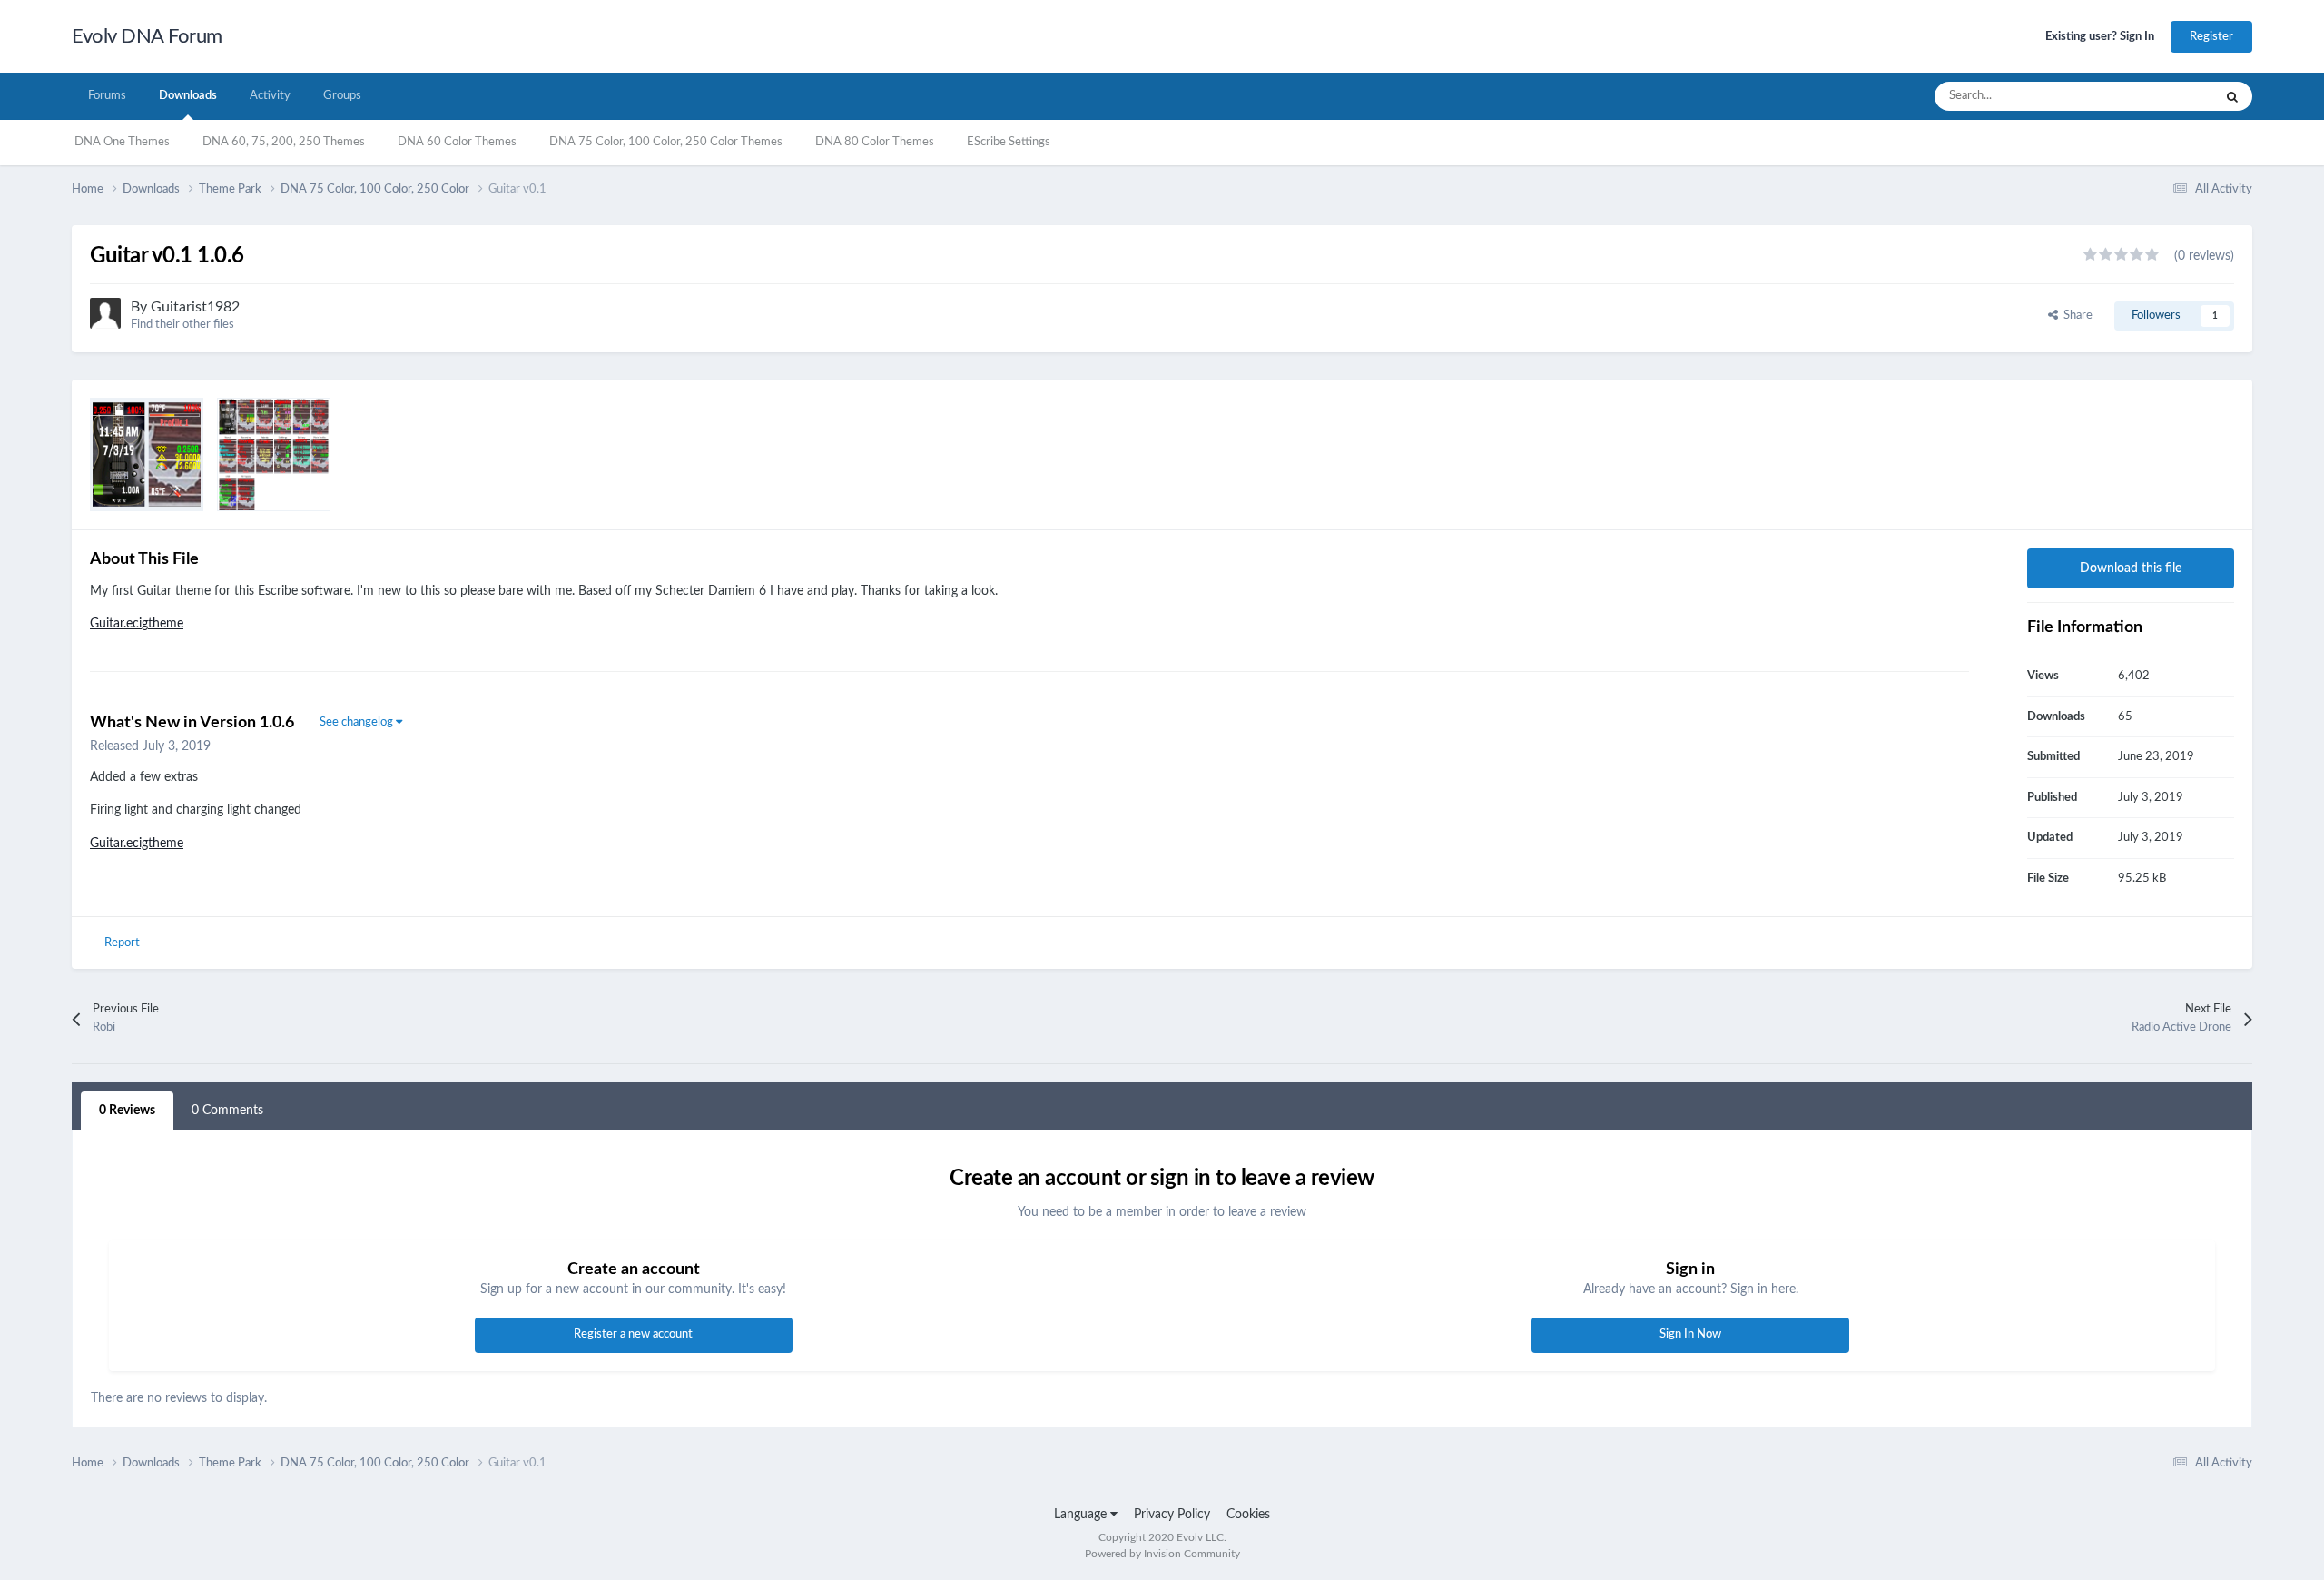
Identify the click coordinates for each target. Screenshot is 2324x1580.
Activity (270, 96)
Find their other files (182, 325)
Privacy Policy (1172, 1515)
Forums (107, 96)
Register (2211, 37)
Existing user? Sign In (2100, 37)
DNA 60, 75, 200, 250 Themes (284, 142)
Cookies (1248, 1515)
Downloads (188, 96)
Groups (342, 96)
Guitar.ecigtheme (137, 624)
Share (2075, 316)
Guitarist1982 (195, 307)
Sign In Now (1690, 1334)
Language (1082, 1515)
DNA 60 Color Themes (457, 142)
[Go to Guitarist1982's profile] (105, 313)
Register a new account (633, 1334)
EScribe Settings (1009, 142)
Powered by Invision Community (1162, 1554)
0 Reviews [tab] (127, 1111)
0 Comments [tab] (227, 1111)
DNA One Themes (122, 142)
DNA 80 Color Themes (875, 142)
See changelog (358, 722)
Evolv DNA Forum (147, 36)
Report (122, 943)
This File (2168, 96)
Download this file (2131, 568)
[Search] (2232, 96)
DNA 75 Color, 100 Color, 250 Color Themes (666, 142)
